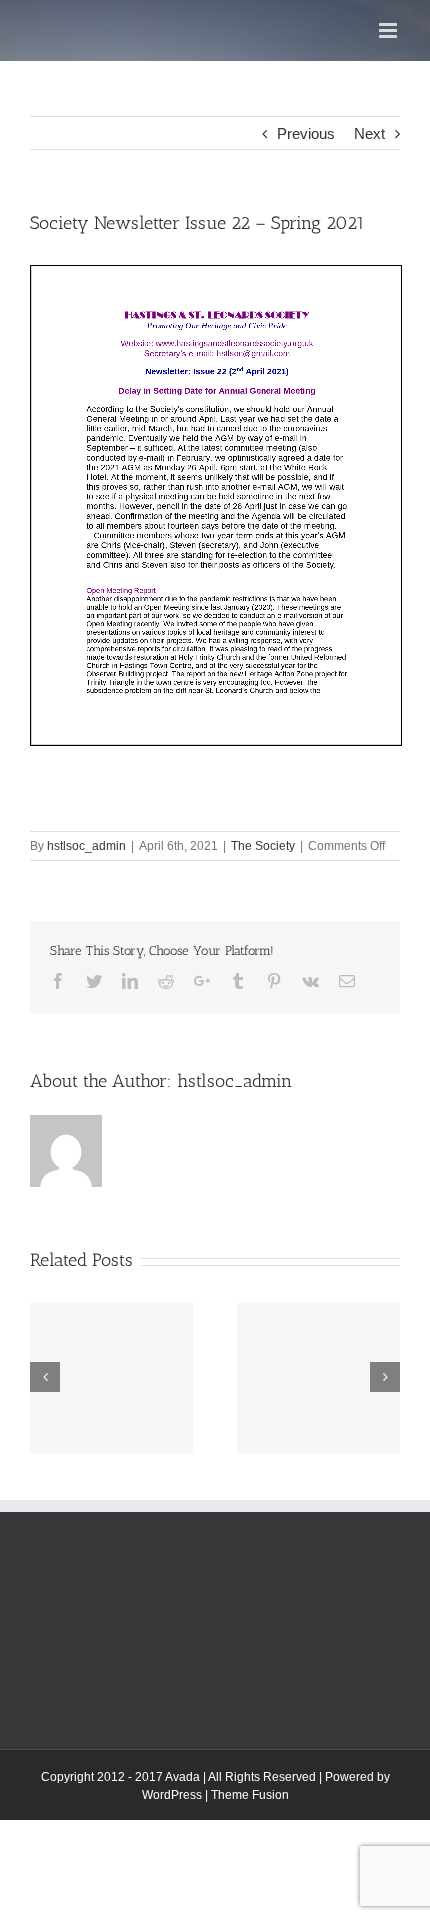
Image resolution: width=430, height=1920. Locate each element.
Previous (306, 133)
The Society (263, 846)
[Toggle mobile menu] (389, 30)
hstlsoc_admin (86, 846)
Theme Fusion (250, 1795)
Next (369, 133)
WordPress (172, 1795)
